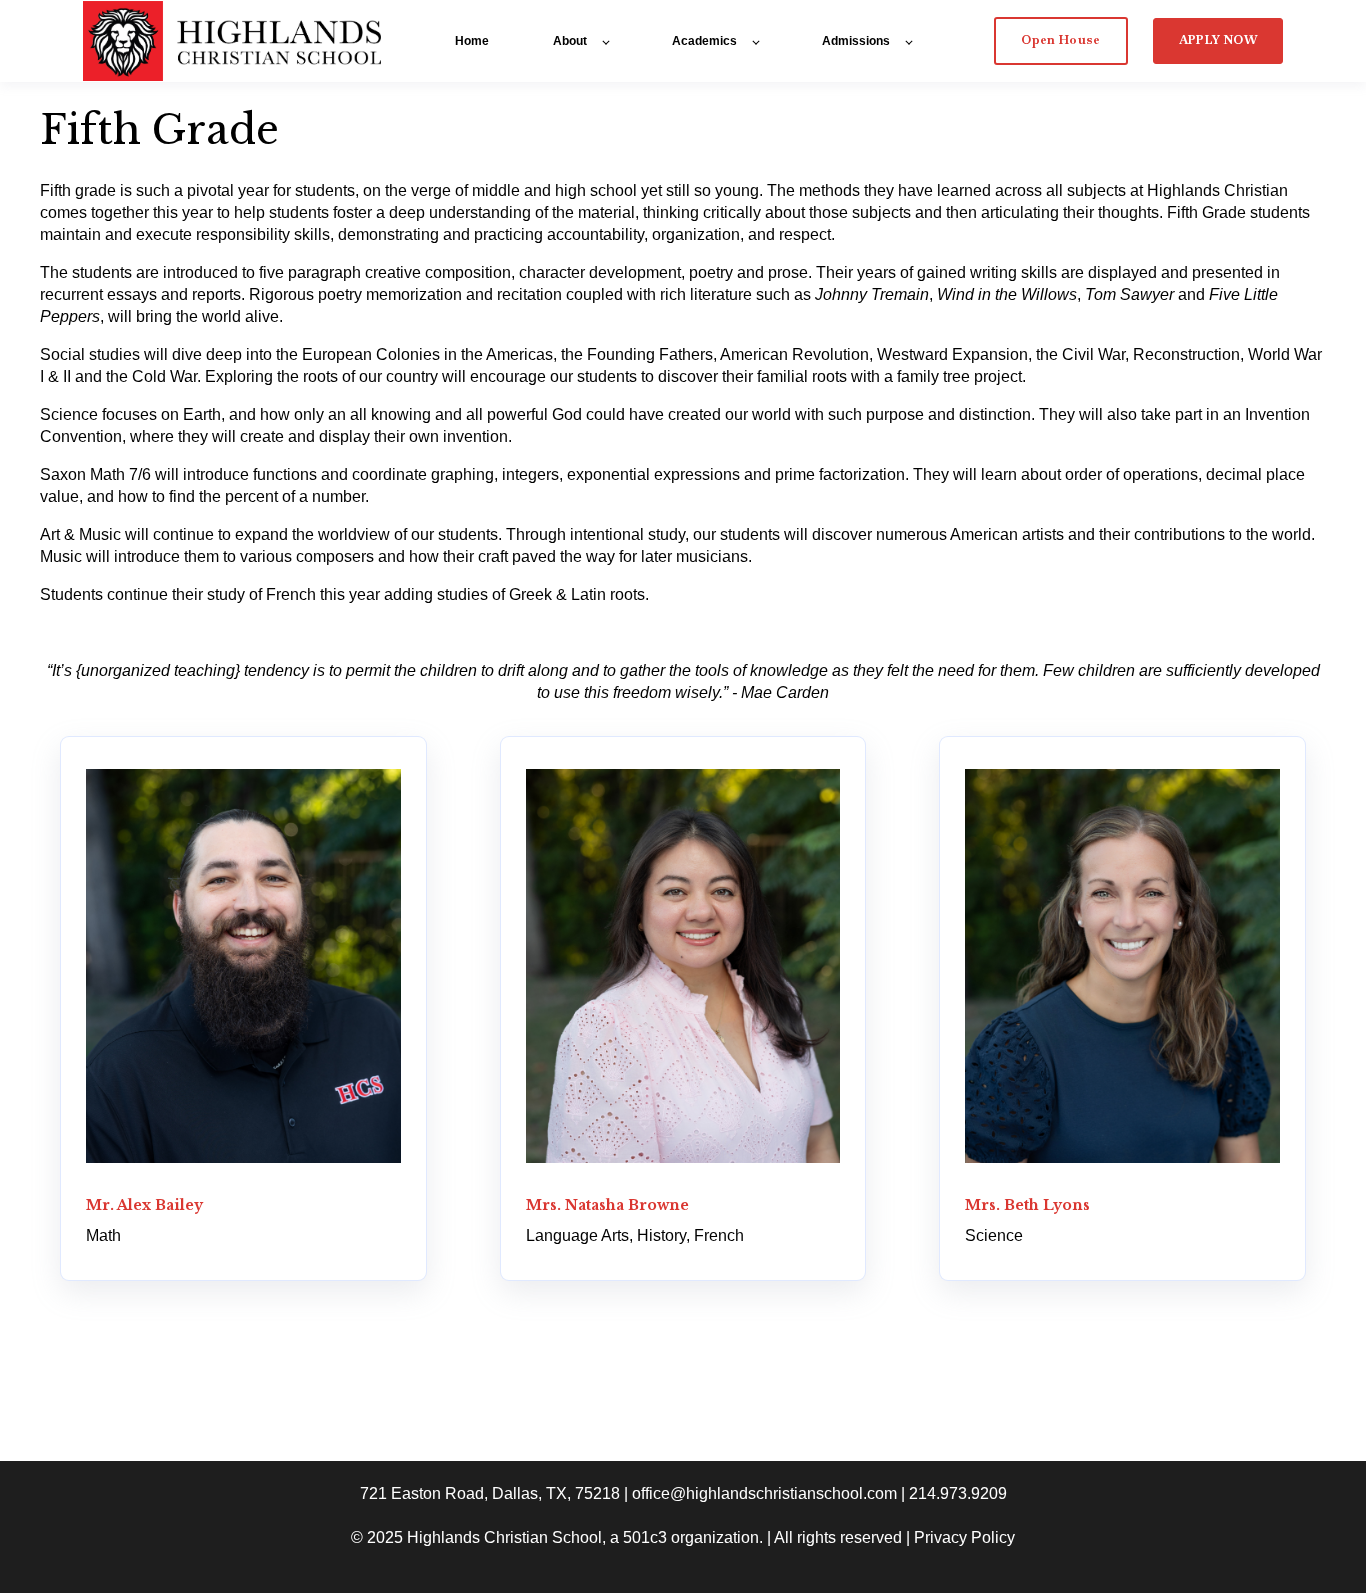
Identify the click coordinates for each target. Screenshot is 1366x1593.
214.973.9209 (958, 1493)
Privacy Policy (964, 1537)
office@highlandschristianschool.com (764, 1493)
